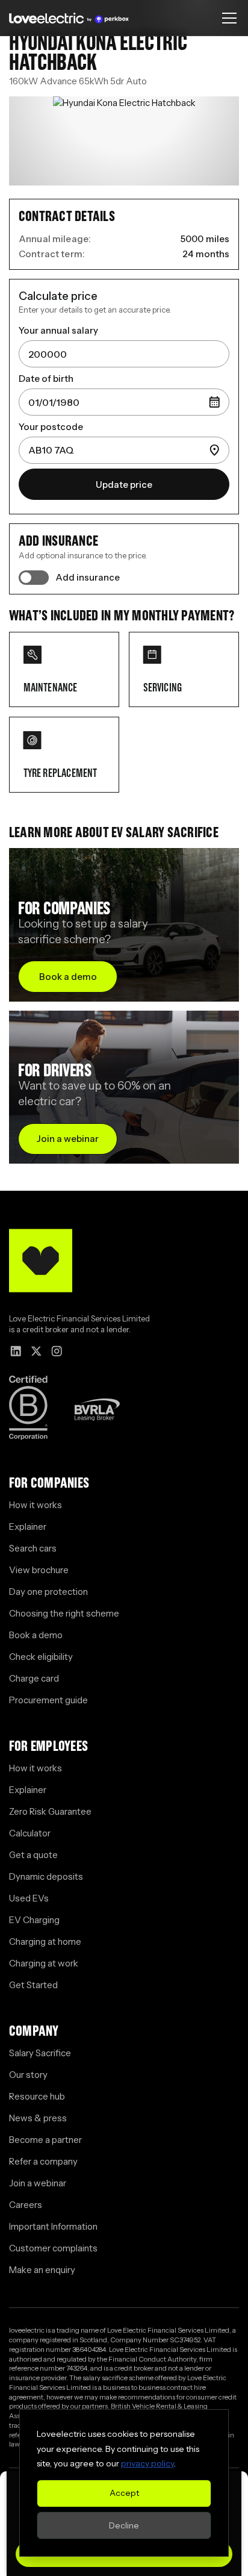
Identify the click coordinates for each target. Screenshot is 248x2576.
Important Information (53, 2226)
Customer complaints (53, 2248)
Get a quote (33, 1855)
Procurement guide (48, 1700)
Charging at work (44, 1963)
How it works (36, 1505)
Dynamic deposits (46, 1876)
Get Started (33, 1985)
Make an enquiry (42, 2270)
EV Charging (34, 1920)
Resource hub (37, 2096)
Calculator (30, 1833)
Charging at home (45, 1941)
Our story (28, 2075)
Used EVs (29, 1898)
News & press (38, 2118)
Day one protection (48, 1592)
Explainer (28, 1527)
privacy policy (147, 2463)
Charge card (34, 1678)
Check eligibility (41, 1657)
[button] (227, 18)
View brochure (39, 1570)
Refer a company (43, 2161)
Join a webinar (38, 2183)
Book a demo (36, 1635)
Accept (124, 2493)
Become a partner (45, 2140)
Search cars (33, 1548)
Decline (124, 2525)
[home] (69, 18)
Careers (26, 2205)
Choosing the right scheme (64, 1613)
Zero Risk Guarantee (50, 1811)
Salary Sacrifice (40, 2053)
